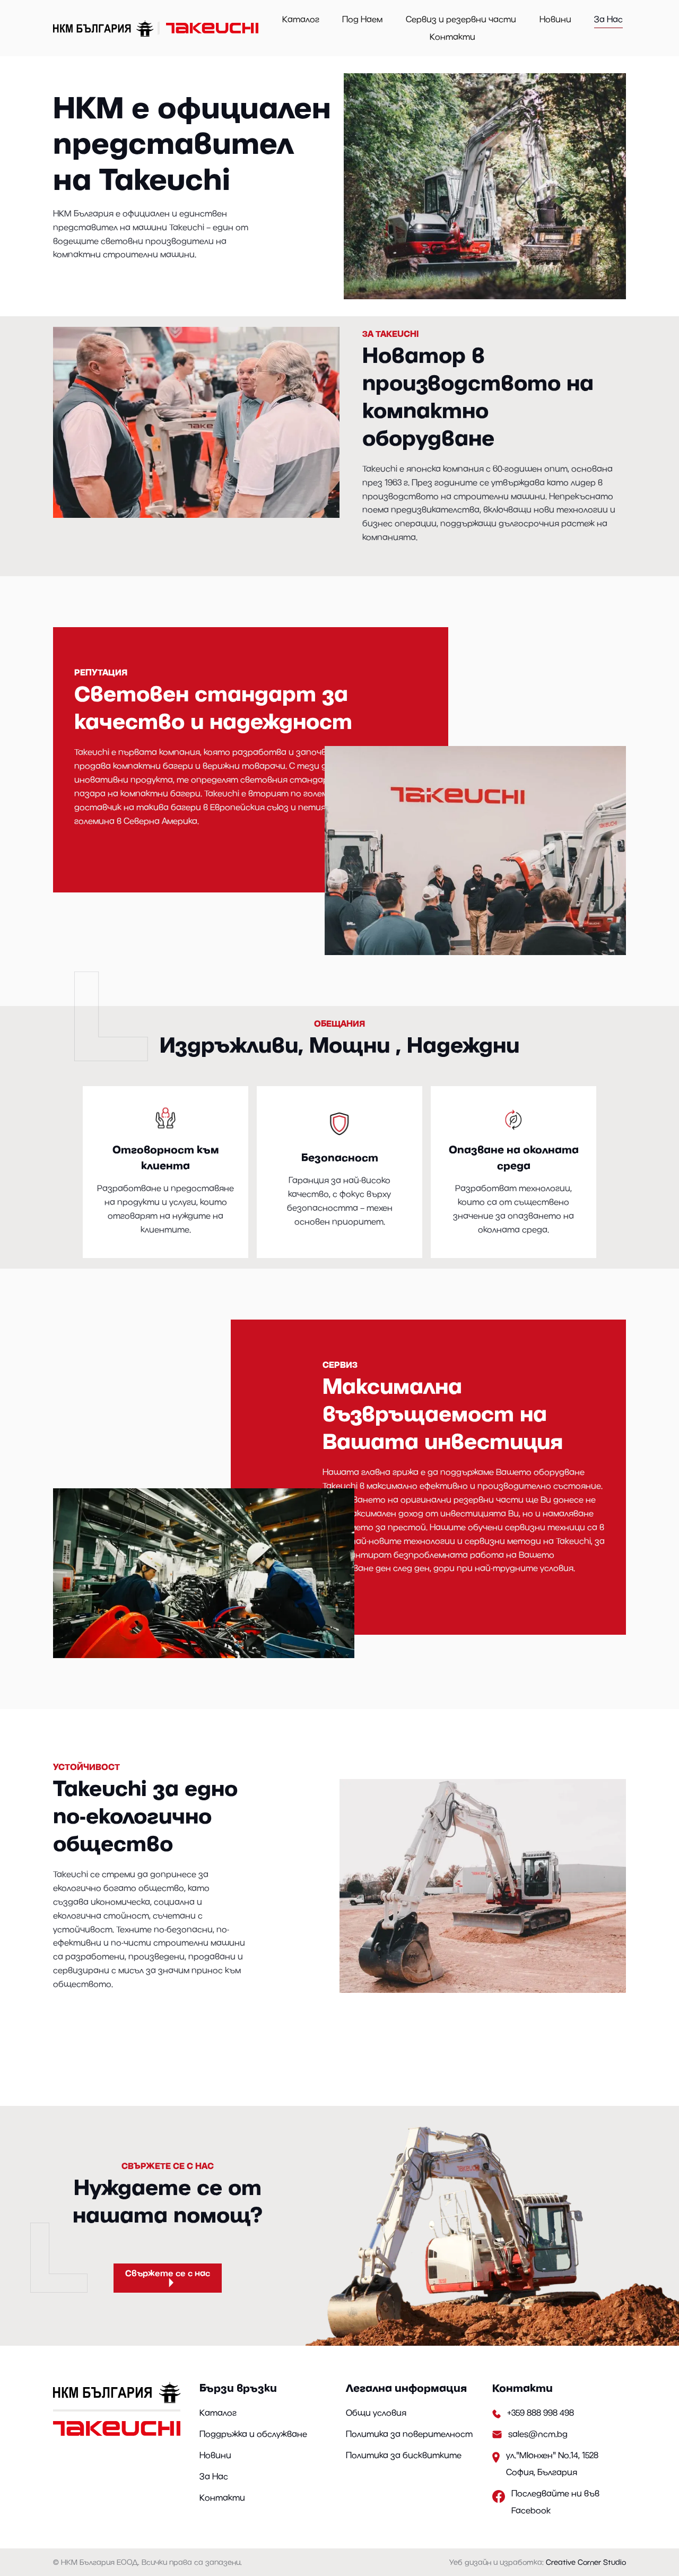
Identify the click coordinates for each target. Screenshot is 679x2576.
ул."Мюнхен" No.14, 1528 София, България (552, 2464)
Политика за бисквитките (404, 2455)
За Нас (608, 19)
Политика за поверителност (409, 2434)
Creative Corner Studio (586, 2562)
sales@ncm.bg (538, 2434)
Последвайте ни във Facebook (555, 2502)
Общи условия (376, 2413)
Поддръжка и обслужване (253, 2434)
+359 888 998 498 (541, 2413)
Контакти (452, 37)
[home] (158, 28)
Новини (555, 19)
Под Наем (362, 19)
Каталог (301, 19)
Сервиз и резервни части (461, 19)
